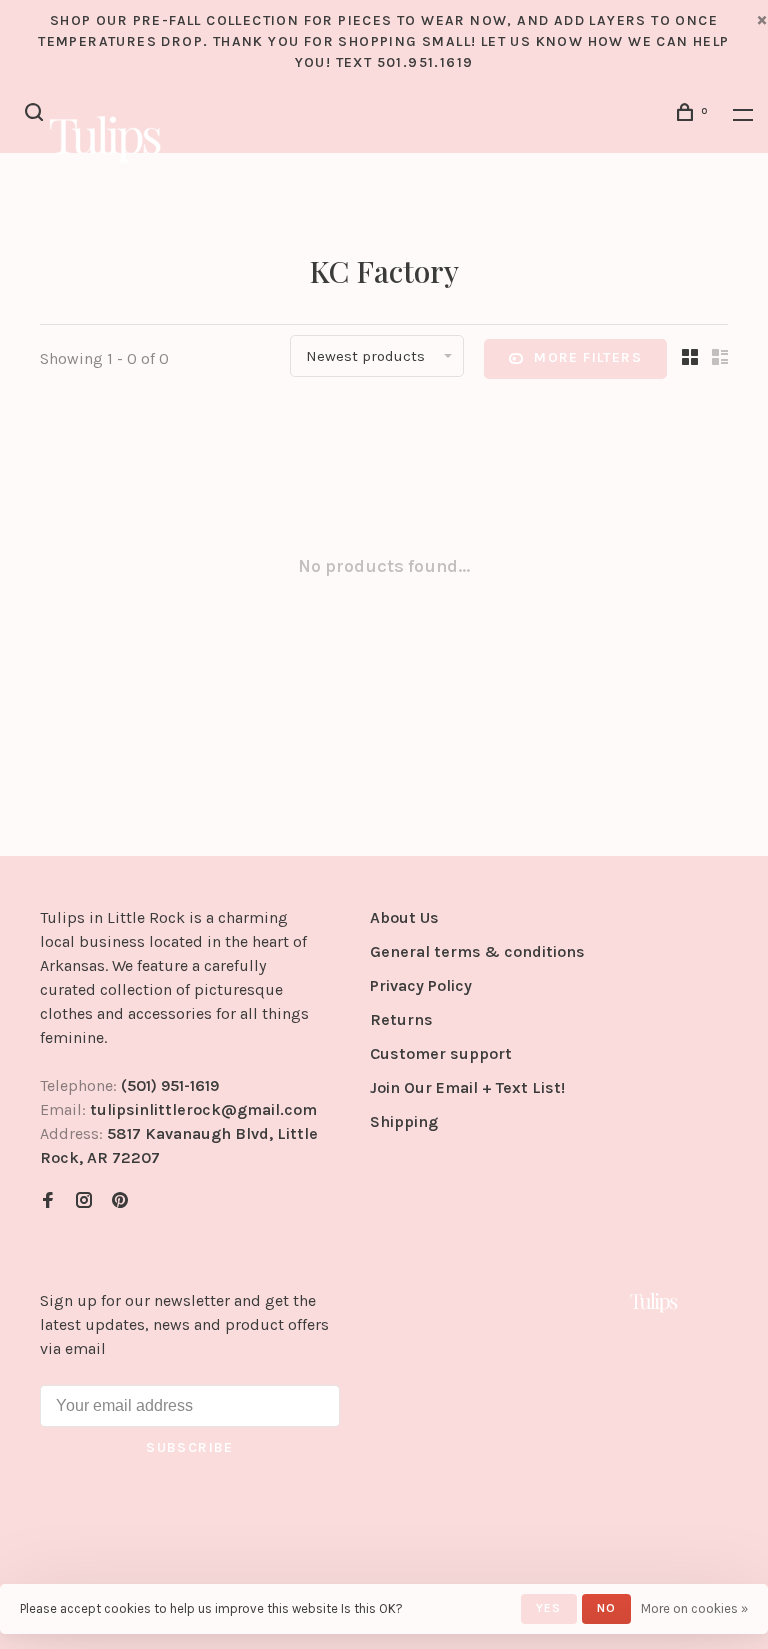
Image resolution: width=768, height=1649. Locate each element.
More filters (588, 357)
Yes (549, 1608)
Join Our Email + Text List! (467, 1087)
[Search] (37, 115)
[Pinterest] (120, 1201)
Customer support (441, 1053)
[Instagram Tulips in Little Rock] (84, 1201)
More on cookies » (694, 1608)
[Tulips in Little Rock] (654, 1302)
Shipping (404, 1121)
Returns (401, 1019)
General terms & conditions (477, 951)
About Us (404, 917)
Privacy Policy (421, 985)
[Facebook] (48, 1201)
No (606, 1608)
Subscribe (190, 1447)
